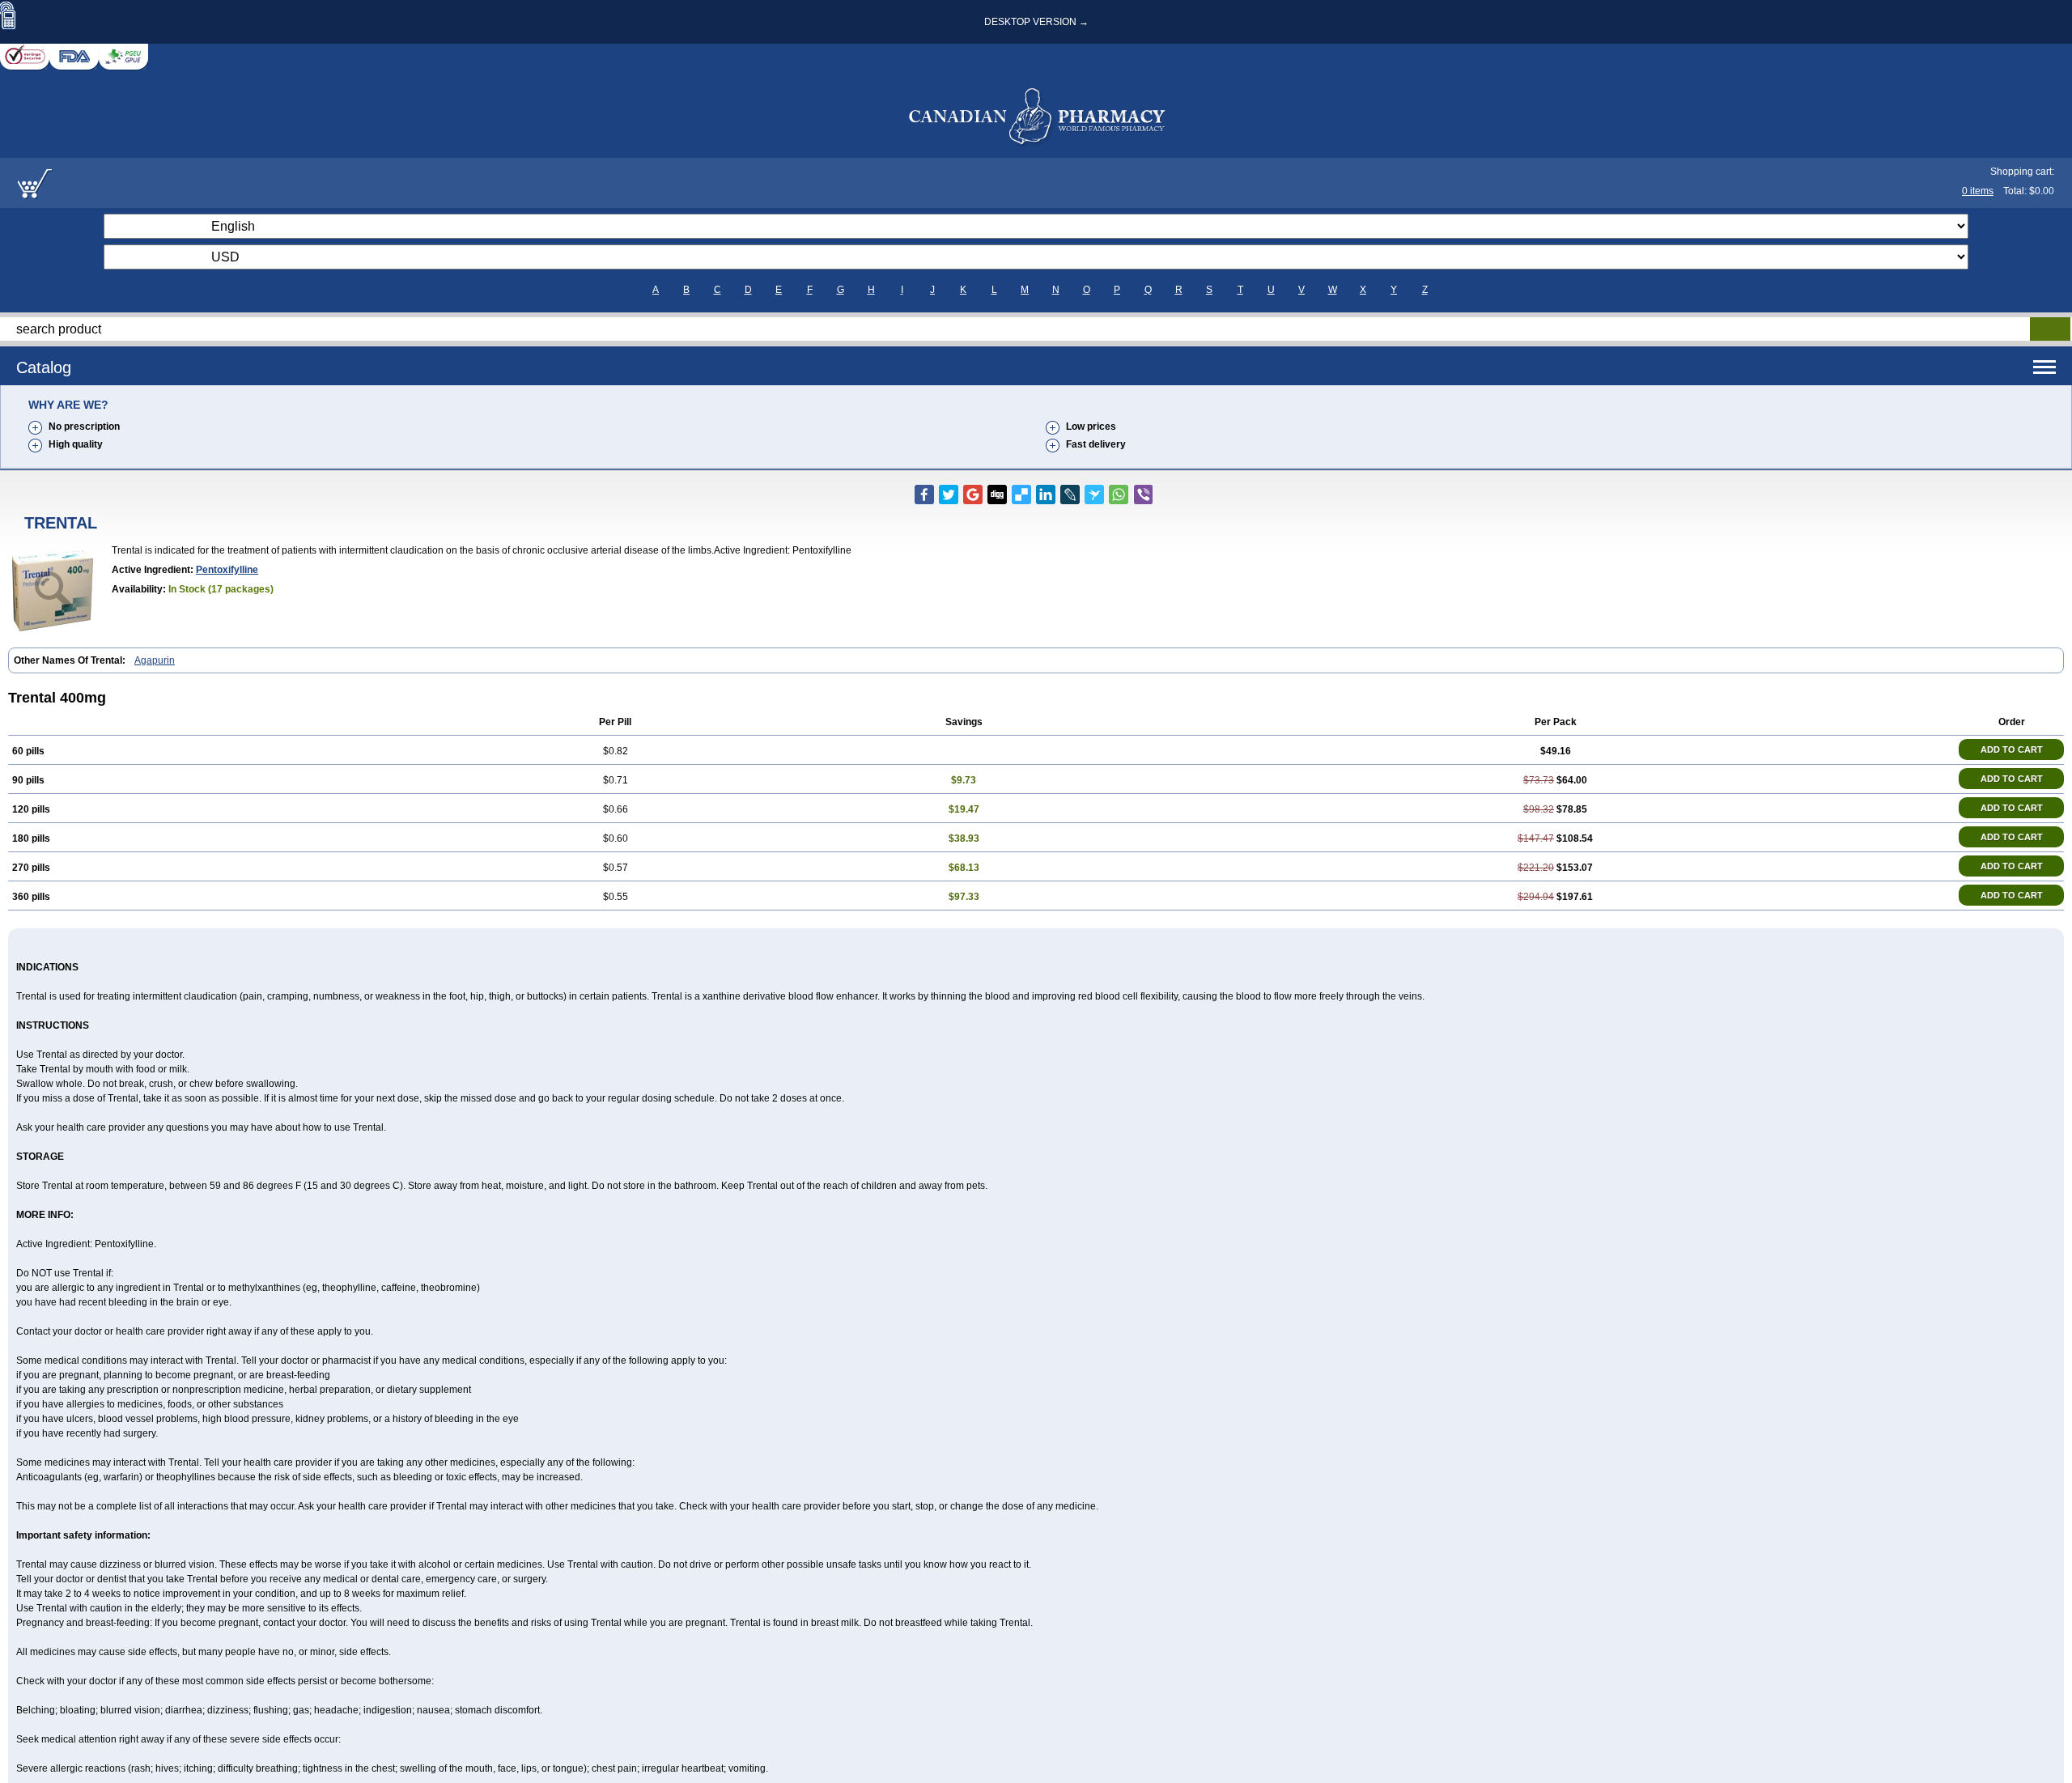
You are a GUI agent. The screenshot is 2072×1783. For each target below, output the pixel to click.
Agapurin (155, 660)
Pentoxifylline (227, 570)
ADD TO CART (2012, 749)
